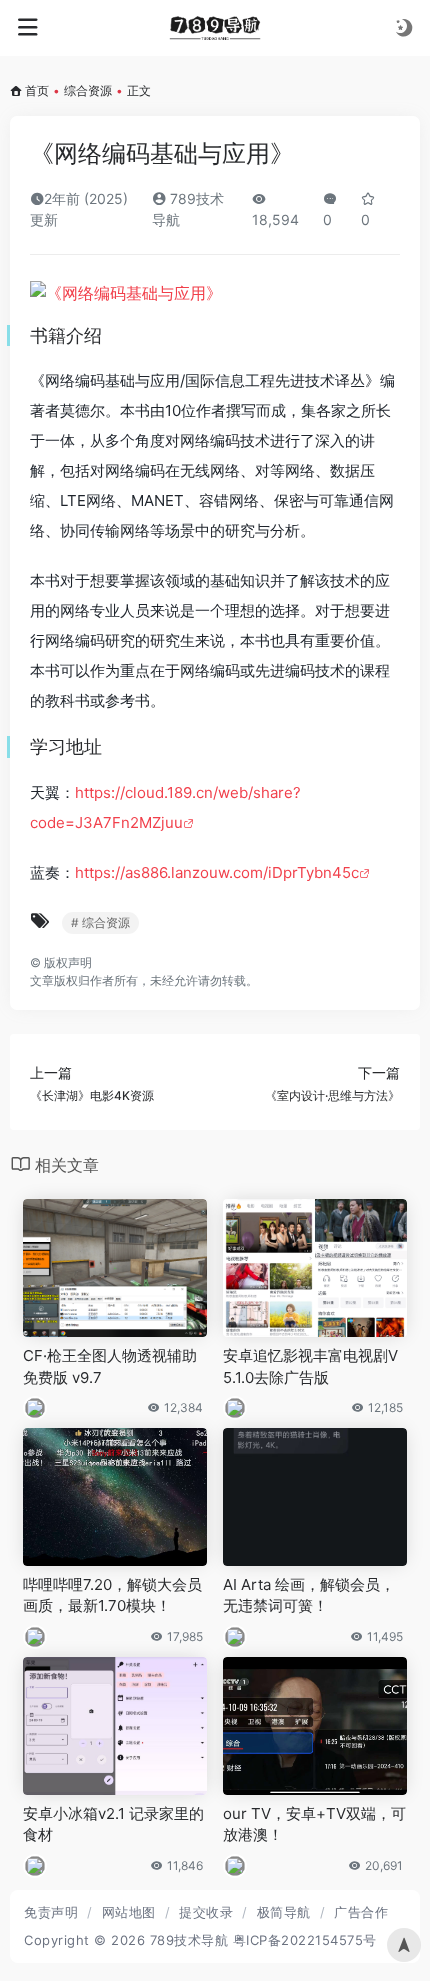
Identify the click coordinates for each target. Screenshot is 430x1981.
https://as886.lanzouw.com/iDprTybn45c (217, 872)
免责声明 (51, 1912)
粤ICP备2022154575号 (305, 1940)
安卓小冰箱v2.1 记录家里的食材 (113, 1824)
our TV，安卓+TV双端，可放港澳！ (314, 1824)
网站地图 (129, 1912)
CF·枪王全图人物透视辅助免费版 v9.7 (110, 1366)
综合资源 (88, 90)
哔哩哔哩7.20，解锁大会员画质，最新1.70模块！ (112, 1595)
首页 (37, 90)
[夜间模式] (404, 27)
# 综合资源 (100, 922)
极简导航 (284, 1912)
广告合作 (361, 1912)
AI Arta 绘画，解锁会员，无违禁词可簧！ (309, 1595)
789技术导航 (189, 1940)
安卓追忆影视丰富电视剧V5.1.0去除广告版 (310, 1366)
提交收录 (206, 1912)
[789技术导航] (215, 28)
